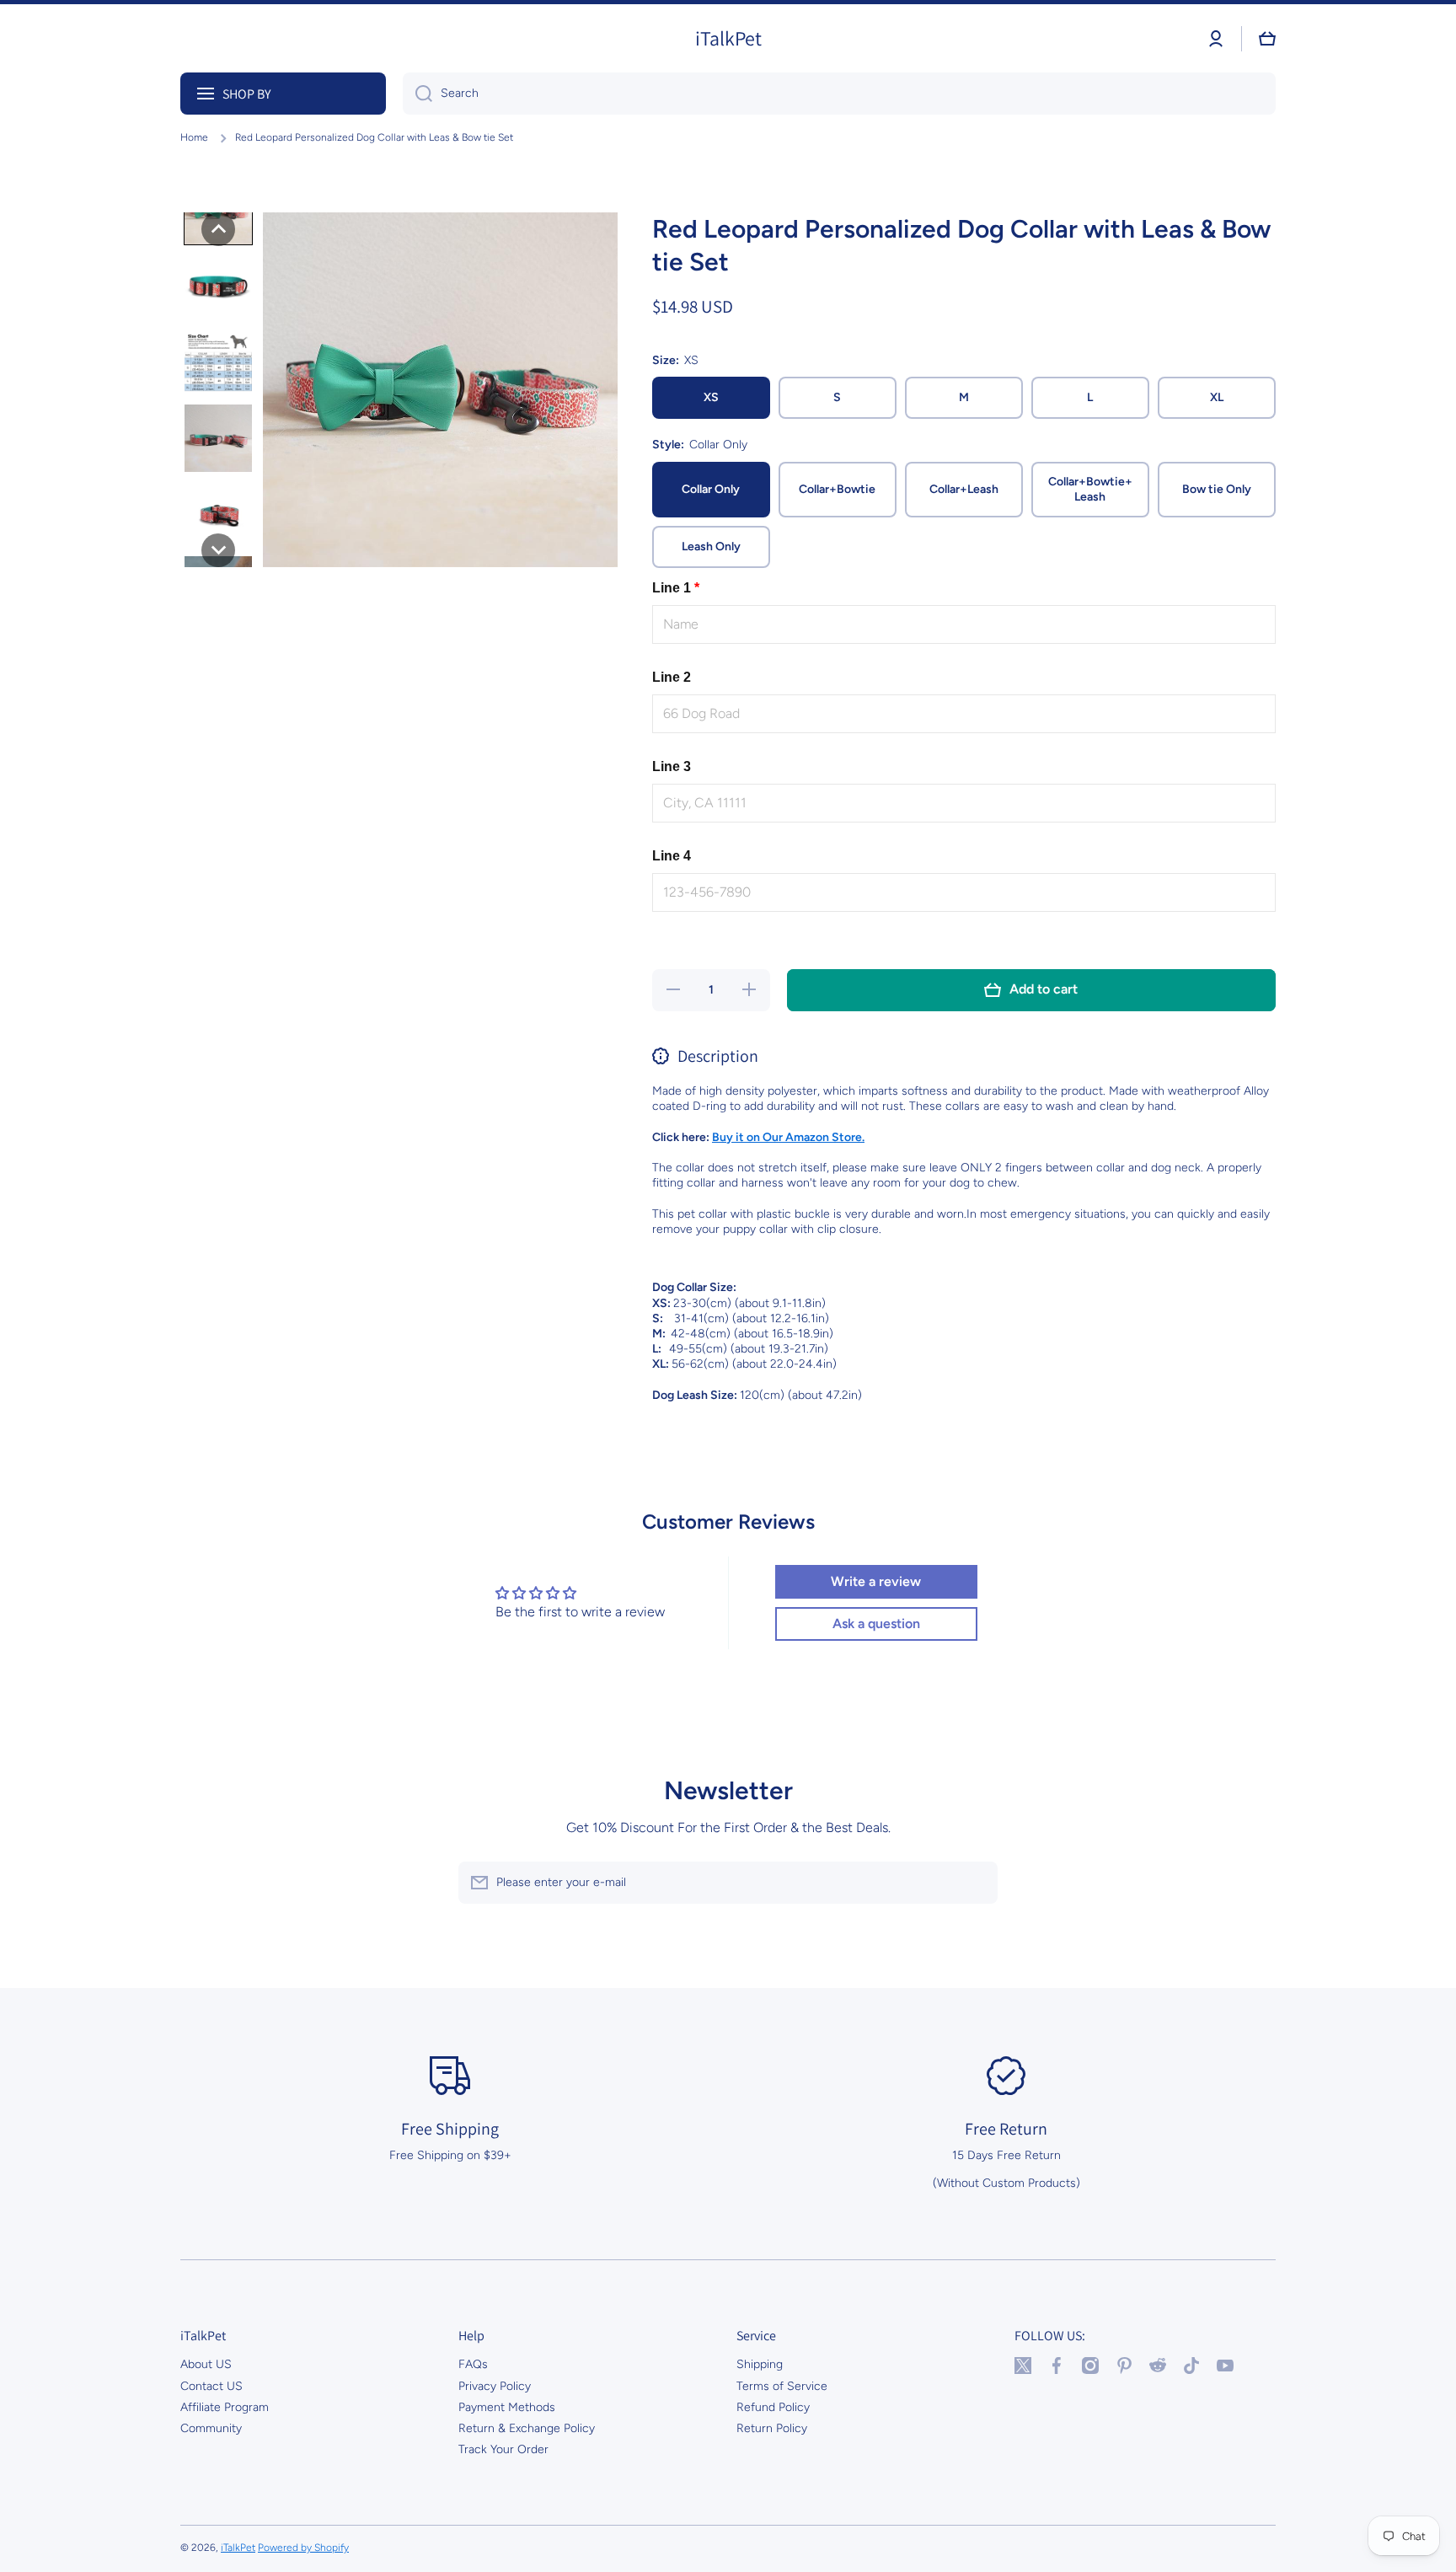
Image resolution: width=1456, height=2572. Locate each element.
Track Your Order (503, 2449)
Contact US (211, 2386)
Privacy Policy (495, 2386)
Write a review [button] (876, 1581)
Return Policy (772, 2428)
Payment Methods (507, 2407)
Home (194, 137)
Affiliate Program (225, 2407)
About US (206, 2364)
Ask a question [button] (876, 1624)
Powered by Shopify (303, 2548)
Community (211, 2428)
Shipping (760, 2364)
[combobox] (839, 94)
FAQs (473, 2364)
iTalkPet (238, 2548)
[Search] (418, 94)
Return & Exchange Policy (527, 2428)
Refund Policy (773, 2407)
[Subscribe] (977, 1883)
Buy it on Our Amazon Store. (788, 1137)
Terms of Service (782, 2386)
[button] (1267, 39)
